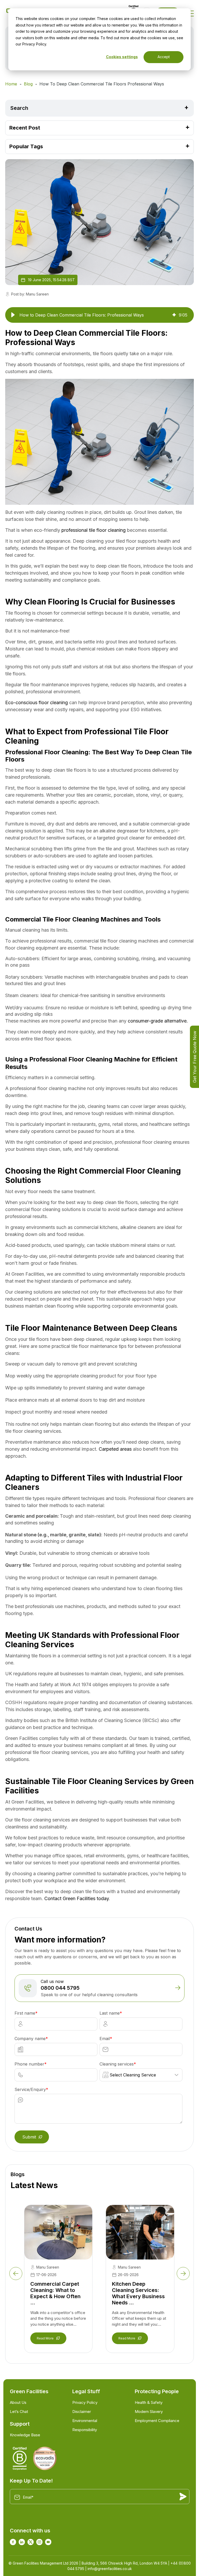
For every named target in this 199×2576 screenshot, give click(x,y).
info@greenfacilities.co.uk (110, 2569)
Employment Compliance (157, 2421)
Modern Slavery (149, 2412)
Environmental (85, 2421)
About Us (18, 2402)
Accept (164, 57)
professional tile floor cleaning (94, 530)
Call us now (52, 1981)
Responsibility (85, 2430)
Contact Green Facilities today (77, 1898)
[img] (174, 315)
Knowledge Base (25, 2435)
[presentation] (16, 2274)
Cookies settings (122, 57)
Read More (45, 2338)
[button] (13, 315)
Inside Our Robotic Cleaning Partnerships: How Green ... (135, 2293)
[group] (99, 315)
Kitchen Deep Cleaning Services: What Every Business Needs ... (56, 2293)
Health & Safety (149, 2402)
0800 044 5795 (60, 1988)
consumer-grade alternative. (158, 1021)
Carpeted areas (115, 1449)
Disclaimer (82, 2412)
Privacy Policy (85, 2402)
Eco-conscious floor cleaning (37, 702)
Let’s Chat (19, 2412)
